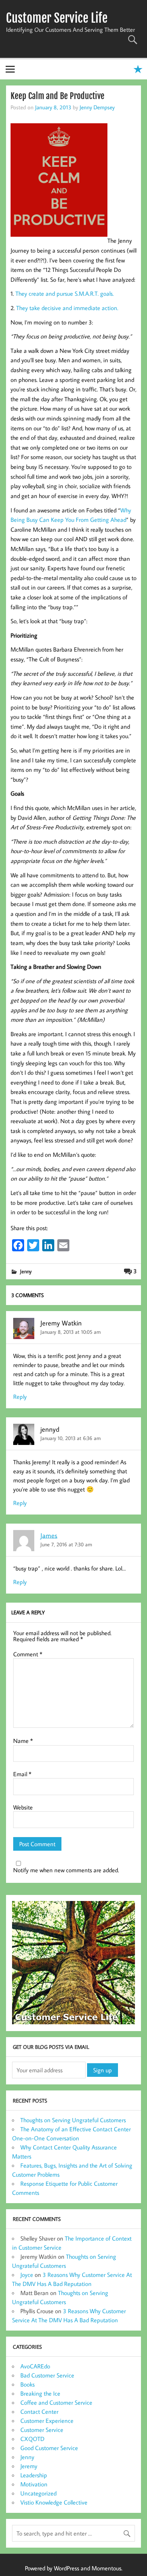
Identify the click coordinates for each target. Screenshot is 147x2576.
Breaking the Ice (40, 2393)
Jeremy (29, 2466)
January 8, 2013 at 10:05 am (70, 1332)
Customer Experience (47, 2421)
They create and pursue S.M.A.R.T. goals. (65, 293)
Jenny (26, 1271)
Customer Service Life (57, 18)
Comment (28, 1654)
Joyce (27, 2275)
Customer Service (42, 2430)
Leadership (34, 2475)
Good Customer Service (49, 2448)
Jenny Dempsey (97, 107)
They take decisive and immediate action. (67, 308)
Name (23, 1741)
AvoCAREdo (35, 2366)
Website (23, 1807)
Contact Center (39, 2412)
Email (22, 1774)
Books (28, 2384)
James (49, 1535)
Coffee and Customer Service (56, 2402)
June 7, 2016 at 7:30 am (66, 1544)
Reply (20, 1397)
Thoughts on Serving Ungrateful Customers (73, 2120)
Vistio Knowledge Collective (54, 2502)
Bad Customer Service (47, 2375)
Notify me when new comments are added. (66, 1870)
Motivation (34, 2484)
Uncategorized (38, 2493)
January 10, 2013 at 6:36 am (70, 1438)
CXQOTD (32, 2439)
